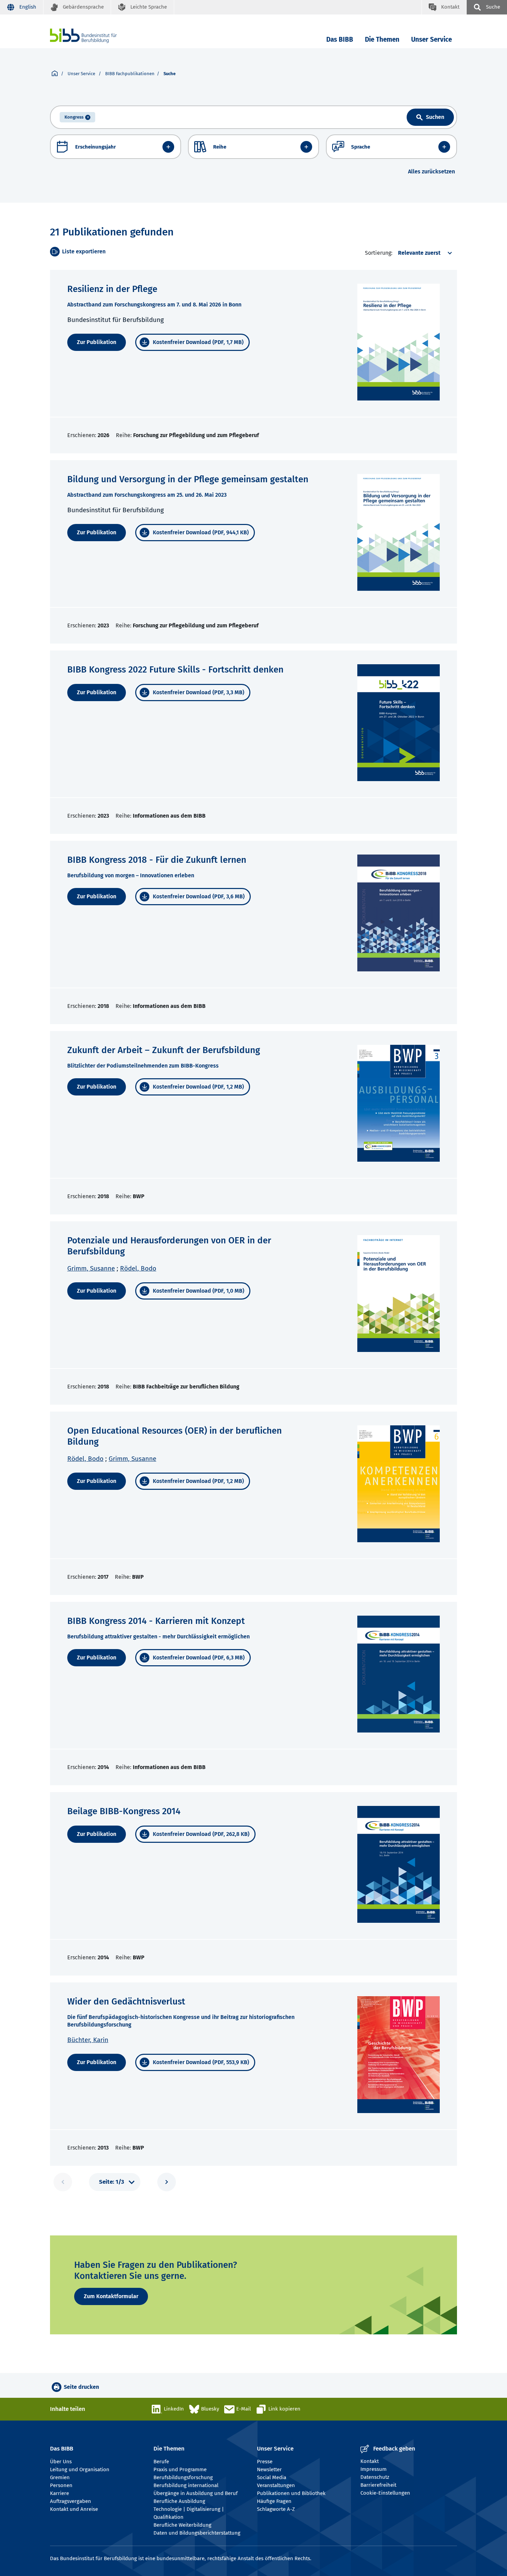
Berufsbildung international (186, 2485)
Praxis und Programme (180, 2469)
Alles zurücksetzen (431, 171)
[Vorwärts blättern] (167, 2182)
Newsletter (269, 2469)
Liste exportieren (84, 251)
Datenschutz (375, 2477)
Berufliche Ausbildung (179, 2501)
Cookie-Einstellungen (385, 2493)
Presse (265, 2462)
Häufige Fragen (274, 2501)
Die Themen (382, 39)
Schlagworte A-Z (276, 2509)
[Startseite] (55, 74)
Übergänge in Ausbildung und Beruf (196, 2493)
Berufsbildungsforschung (183, 2477)
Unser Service (431, 39)
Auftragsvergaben (71, 2501)
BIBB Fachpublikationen (130, 74)
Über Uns (61, 2462)
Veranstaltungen (276, 2485)
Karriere (59, 2493)
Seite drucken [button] (81, 2387)
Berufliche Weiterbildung (182, 2525)
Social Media (272, 2477)
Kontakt (370, 2461)
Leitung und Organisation (80, 2469)
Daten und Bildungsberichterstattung (197, 2533)
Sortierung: (379, 253)
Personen (61, 2485)
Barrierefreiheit (378, 2485)
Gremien (60, 2477)
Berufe (161, 2462)
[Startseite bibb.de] (94, 36)
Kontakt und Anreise (74, 2509)
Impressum (374, 2469)
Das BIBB (340, 39)
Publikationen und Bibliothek (291, 2493)
